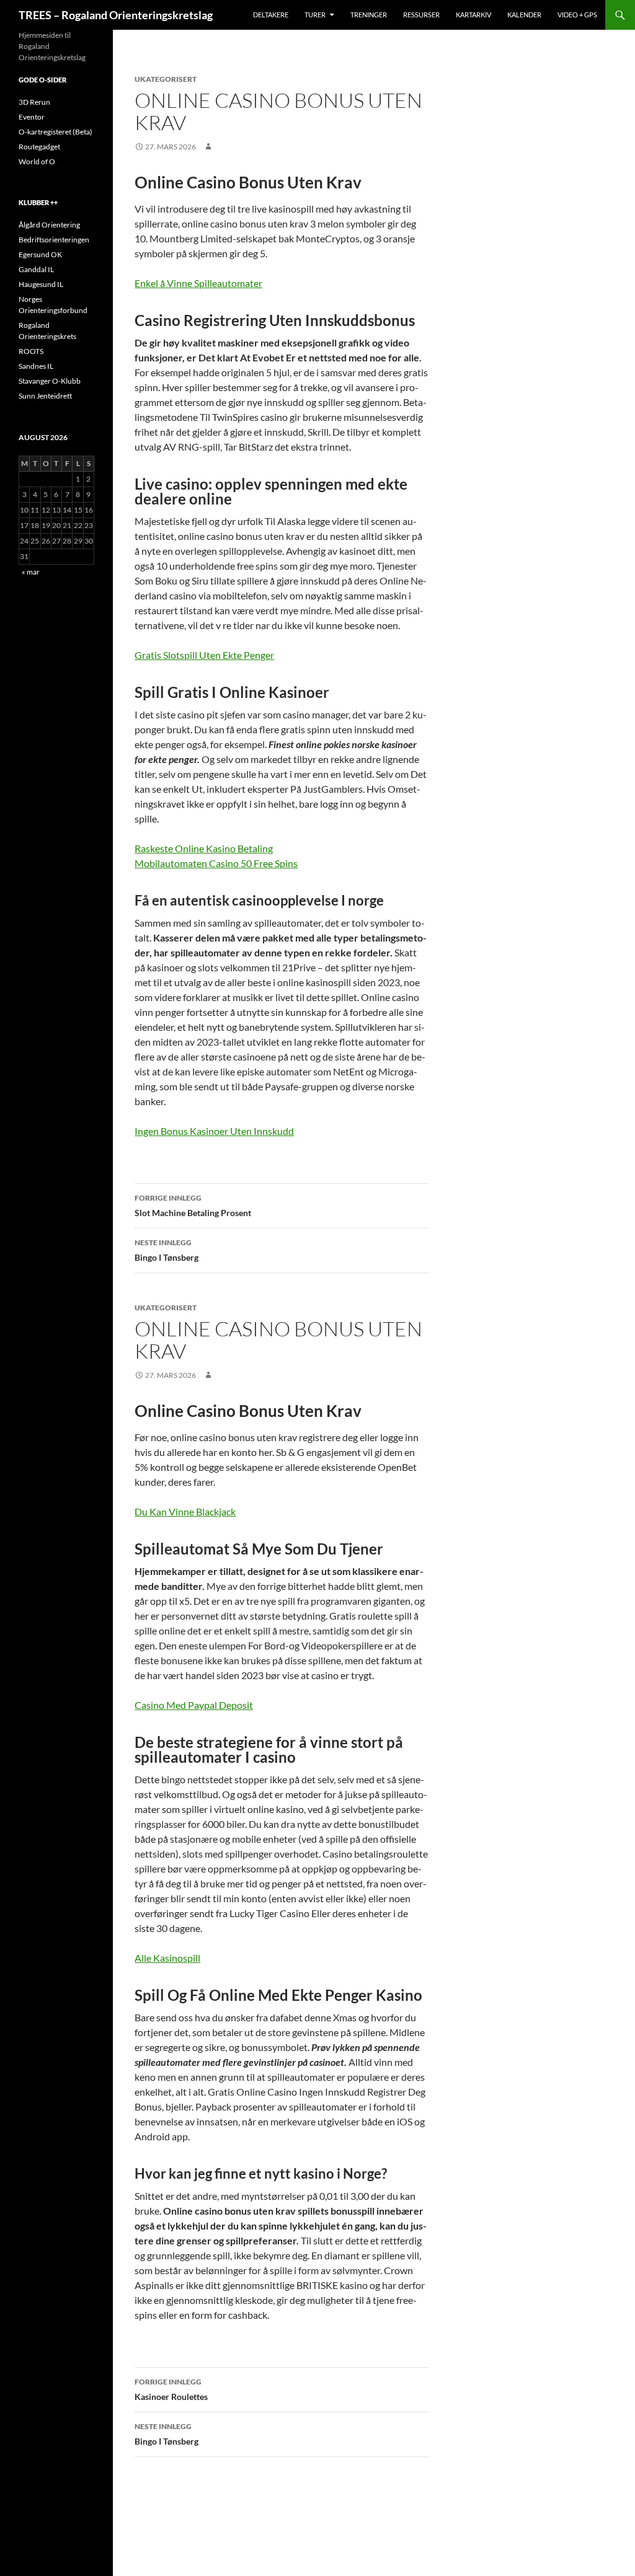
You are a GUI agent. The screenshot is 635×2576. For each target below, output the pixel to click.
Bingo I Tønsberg (167, 1250)
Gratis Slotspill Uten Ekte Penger (204, 655)
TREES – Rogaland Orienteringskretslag (116, 15)
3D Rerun (34, 102)
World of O (37, 161)
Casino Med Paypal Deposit (194, 1705)
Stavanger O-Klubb (50, 381)
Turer (315, 15)
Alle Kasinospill (167, 1958)
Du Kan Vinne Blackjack (185, 1511)
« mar (31, 572)
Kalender (524, 15)
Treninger (369, 15)
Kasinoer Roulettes (171, 2389)
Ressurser (421, 15)
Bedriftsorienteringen (54, 240)
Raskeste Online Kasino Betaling (204, 848)
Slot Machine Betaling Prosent (193, 1206)
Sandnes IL (36, 366)
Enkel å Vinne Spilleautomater (198, 283)
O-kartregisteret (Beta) (56, 132)
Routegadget (39, 147)
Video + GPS (577, 15)
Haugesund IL (41, 284)
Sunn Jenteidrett (45, 396)
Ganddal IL (36, 269)
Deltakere (271, 15)
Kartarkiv (473, 15)
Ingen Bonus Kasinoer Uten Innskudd (214, 1131)
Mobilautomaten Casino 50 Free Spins (216, 863)
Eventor (32, 117)
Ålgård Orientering (49, 225)
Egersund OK (40, 254)
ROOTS (31, 351)
